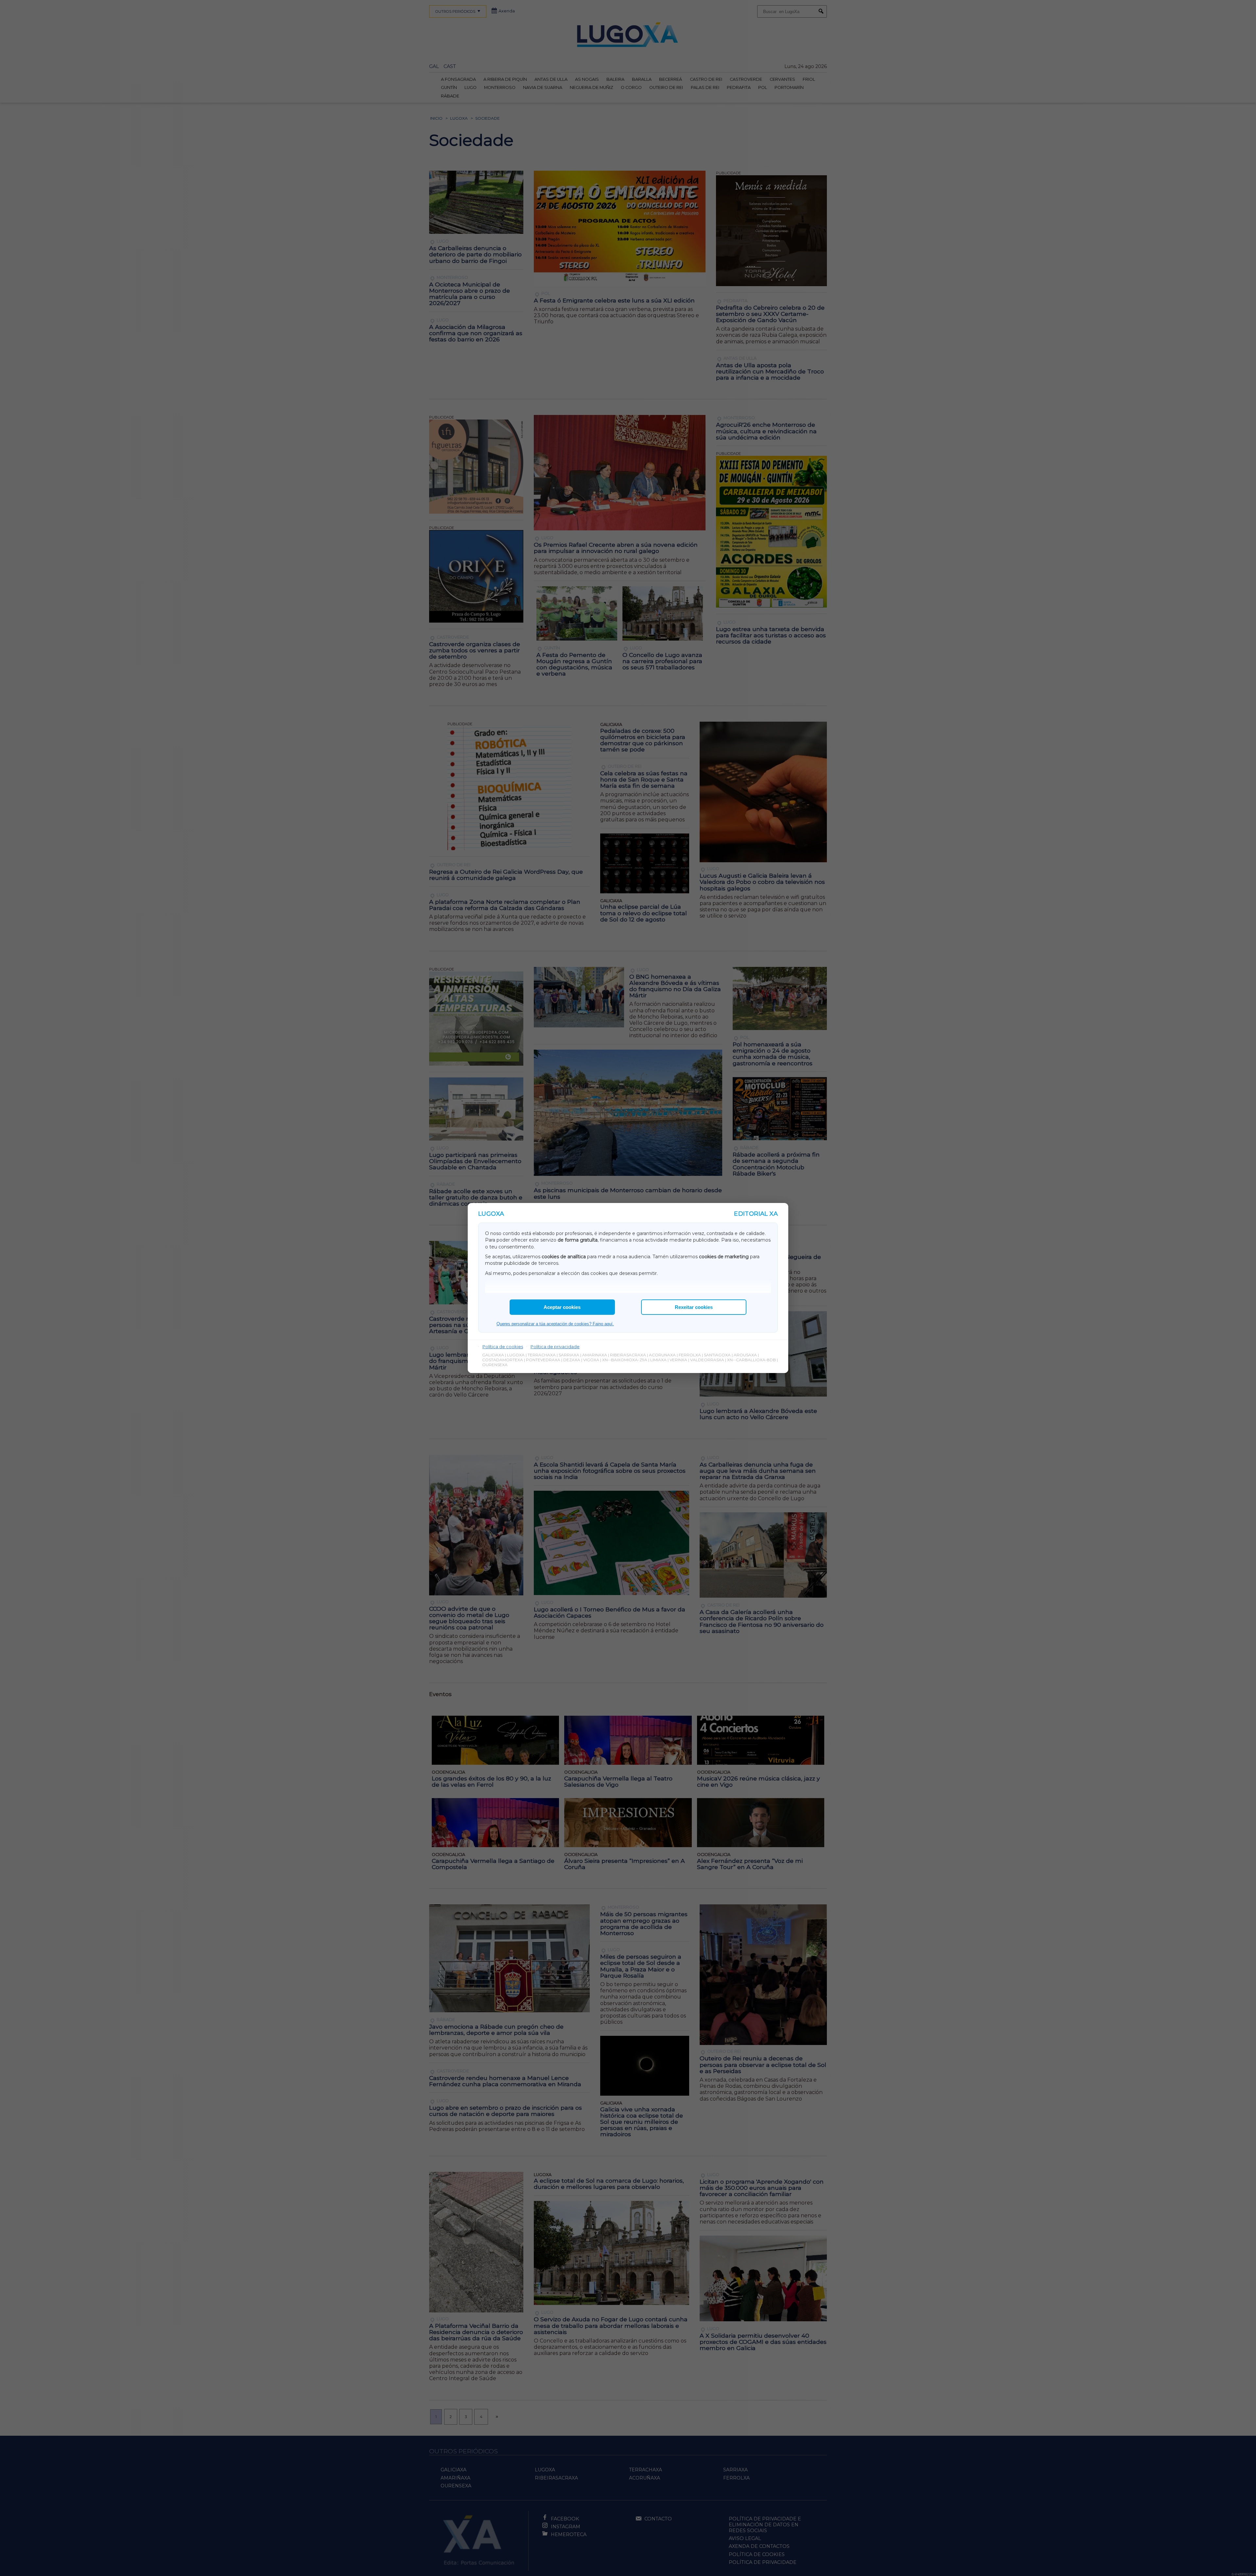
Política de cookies (503, 1347)
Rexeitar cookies (694, 1307)
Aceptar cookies (562, 1307)
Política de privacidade (555, 1347)
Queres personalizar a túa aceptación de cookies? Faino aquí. (555, 1324)
